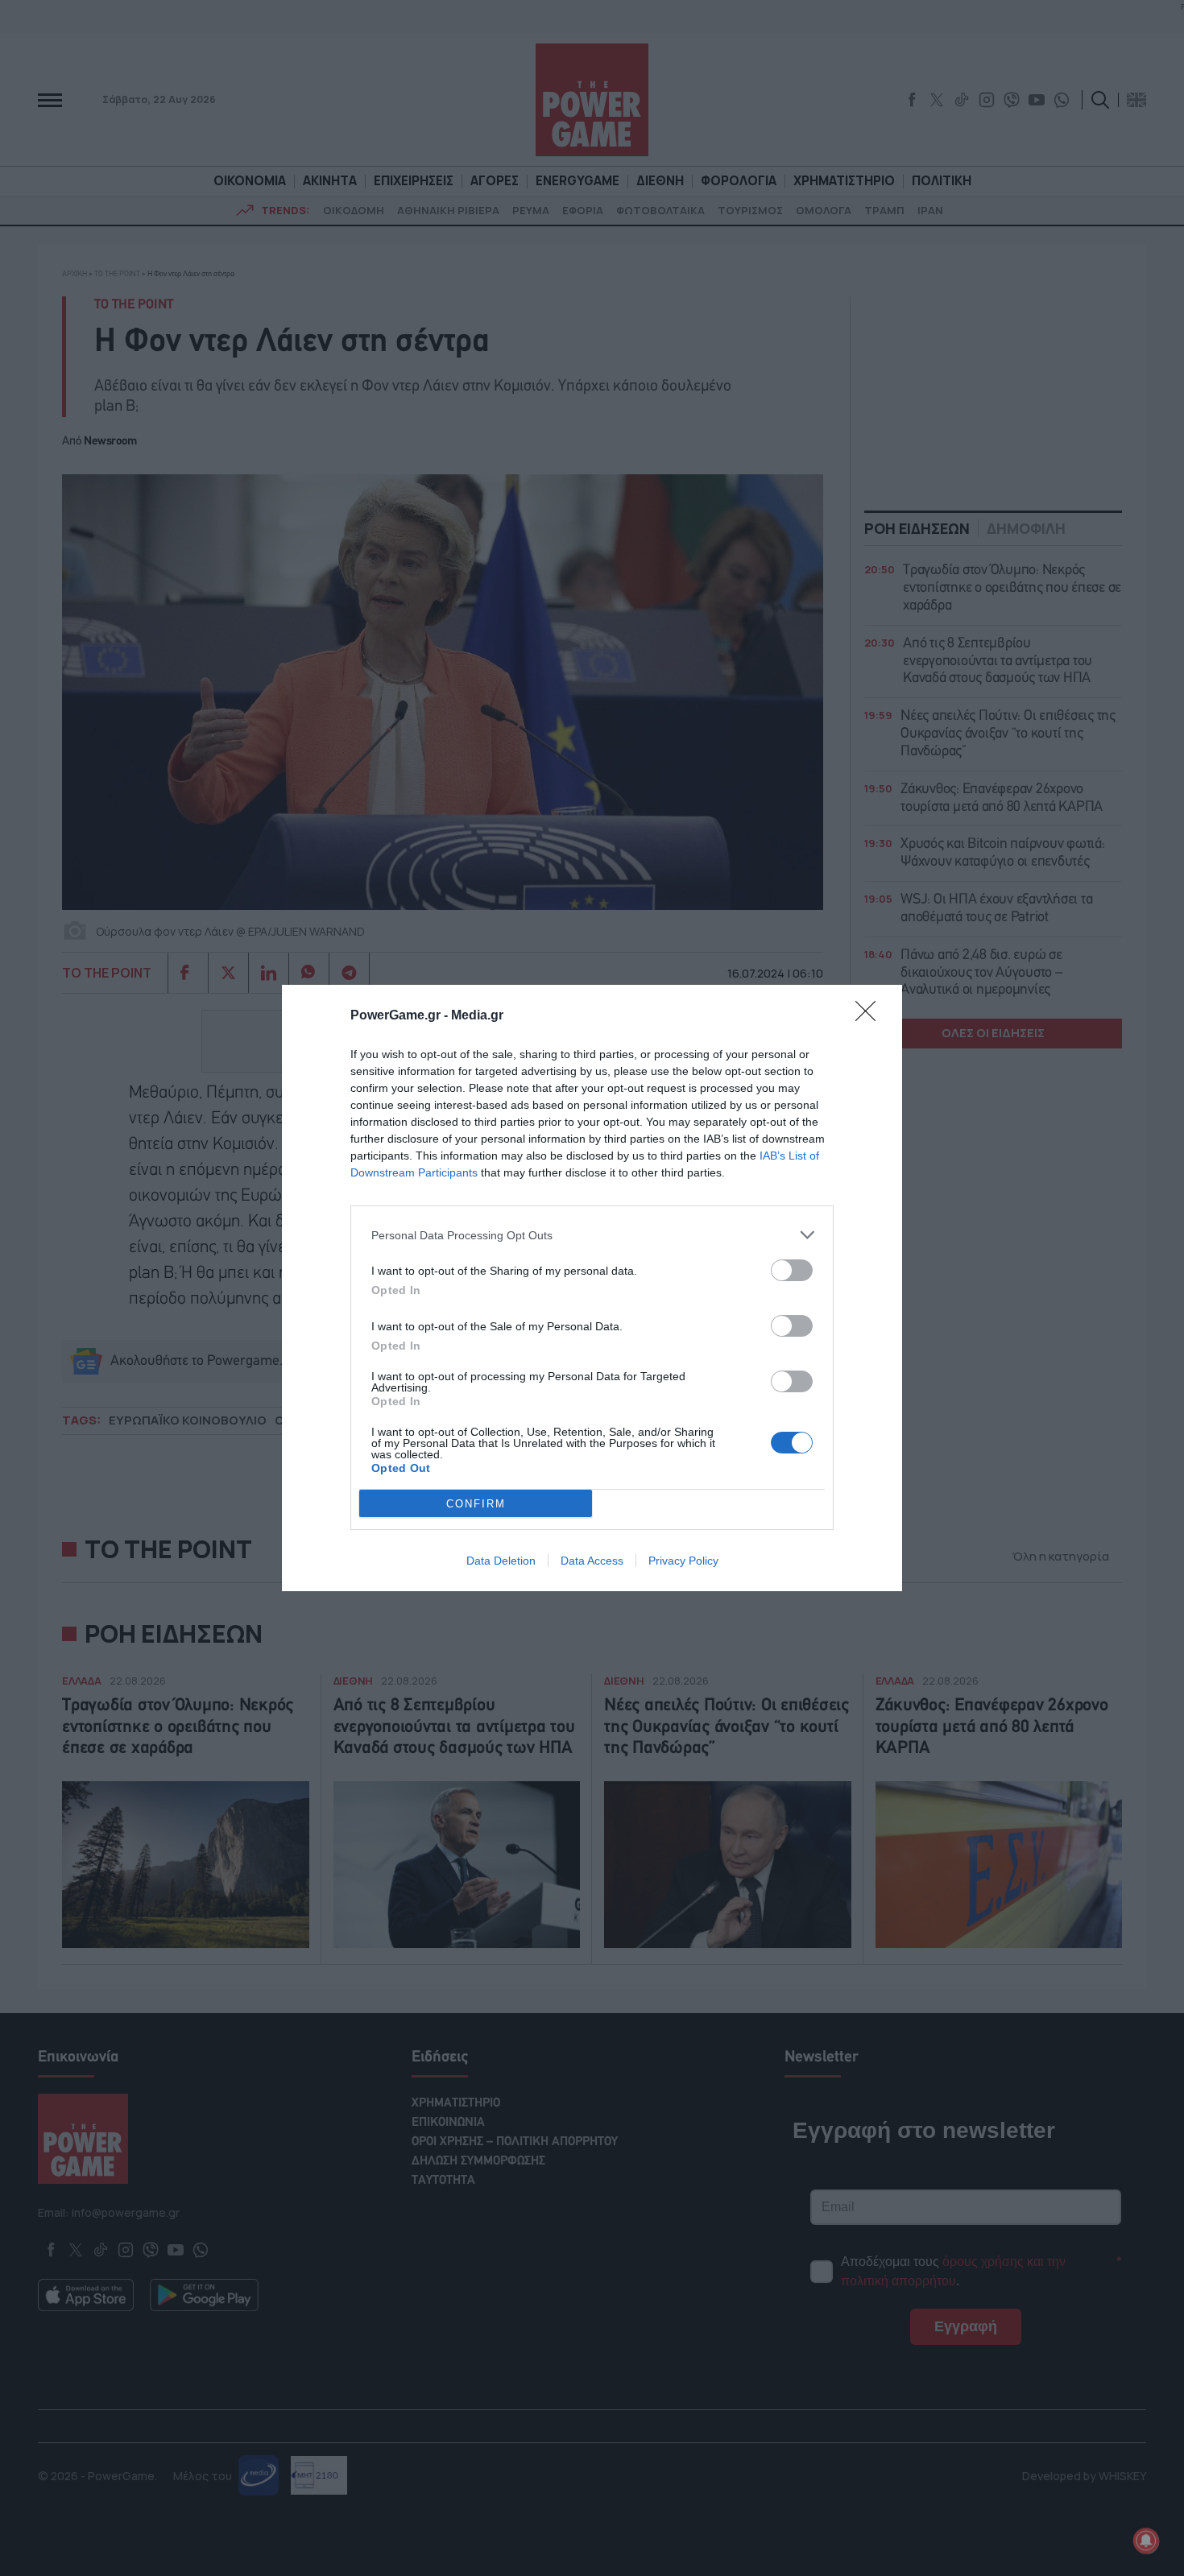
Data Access (592, 1561)
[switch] (792, 1270)
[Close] (871, 1016)
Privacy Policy (683, 1561)
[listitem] (592, 1235)
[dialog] (592, 1288)
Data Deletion (501, 1561)
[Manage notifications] (1146, 2541)
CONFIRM (476, 1504)
